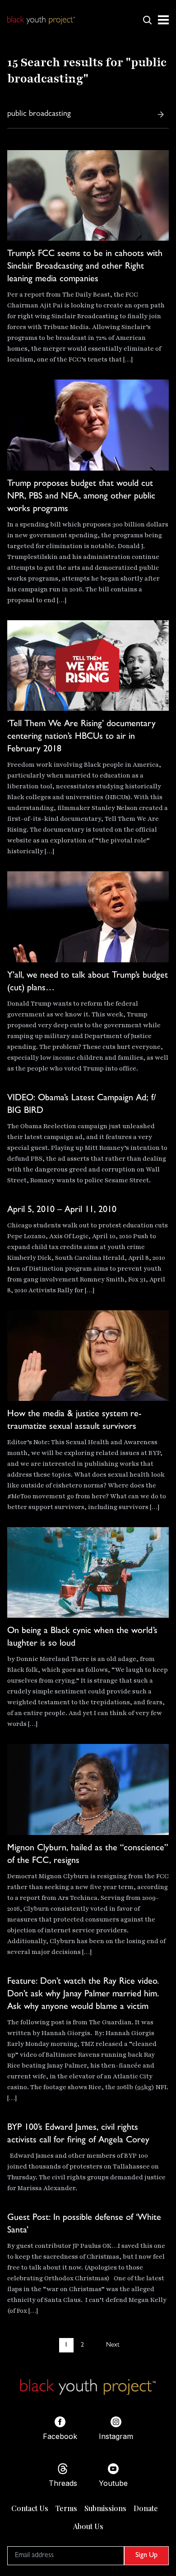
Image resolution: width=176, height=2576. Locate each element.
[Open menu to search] (147, 20)
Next (113, 2345)
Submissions (105, 2508)
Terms (66, 2508)
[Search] (161, 114)
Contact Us (30, 2508)
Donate (146, 2508)
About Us (88, 2526)
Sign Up (146, 2556)
